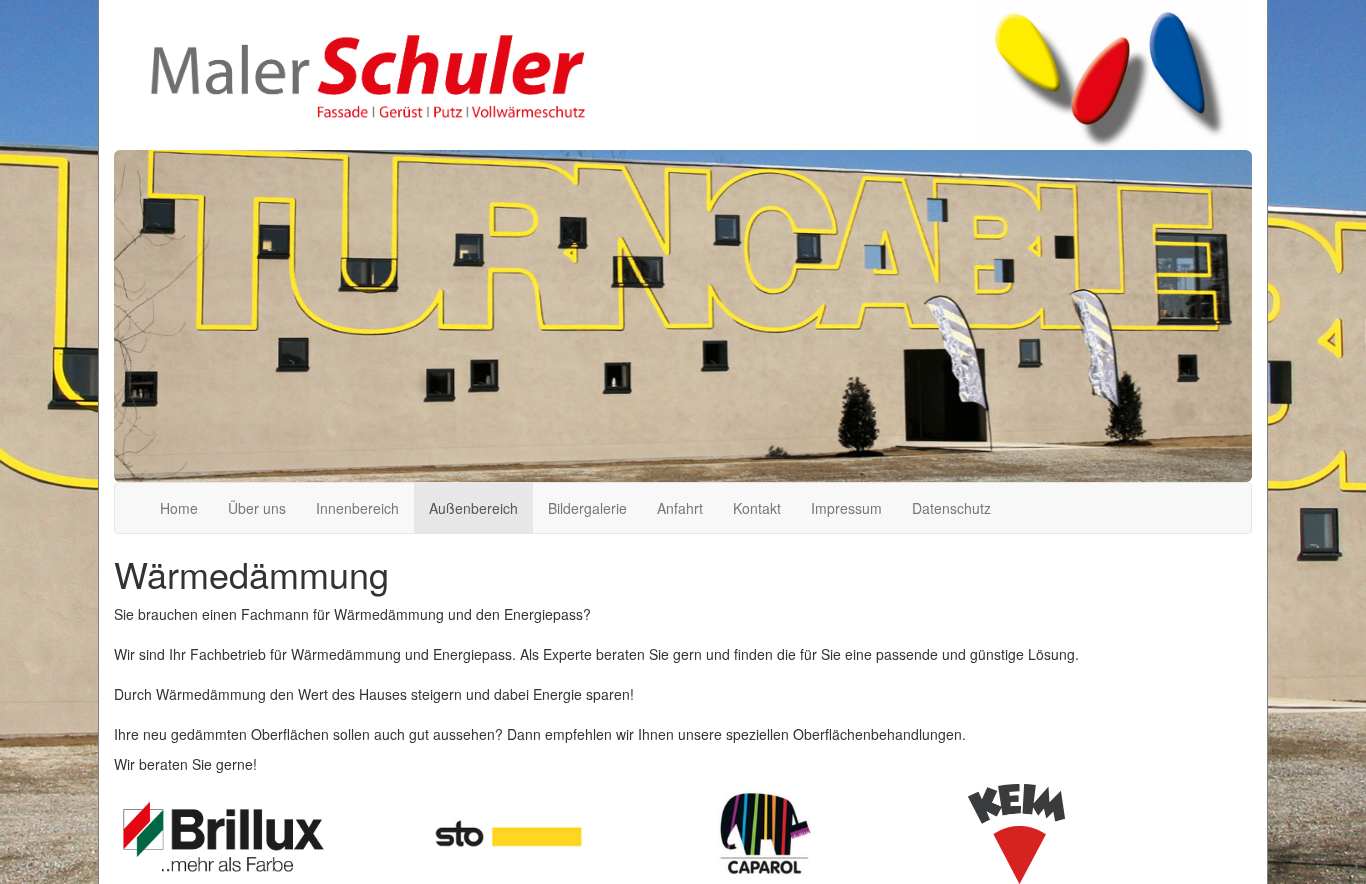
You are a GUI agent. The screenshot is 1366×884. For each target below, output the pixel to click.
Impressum (846, 508)
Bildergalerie (587, 508)
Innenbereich (357, 508)
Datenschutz (951, 508)
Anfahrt (680, 508)
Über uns (257, 508)
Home (179, 508)
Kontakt (757, 508)
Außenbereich (473, 508)
